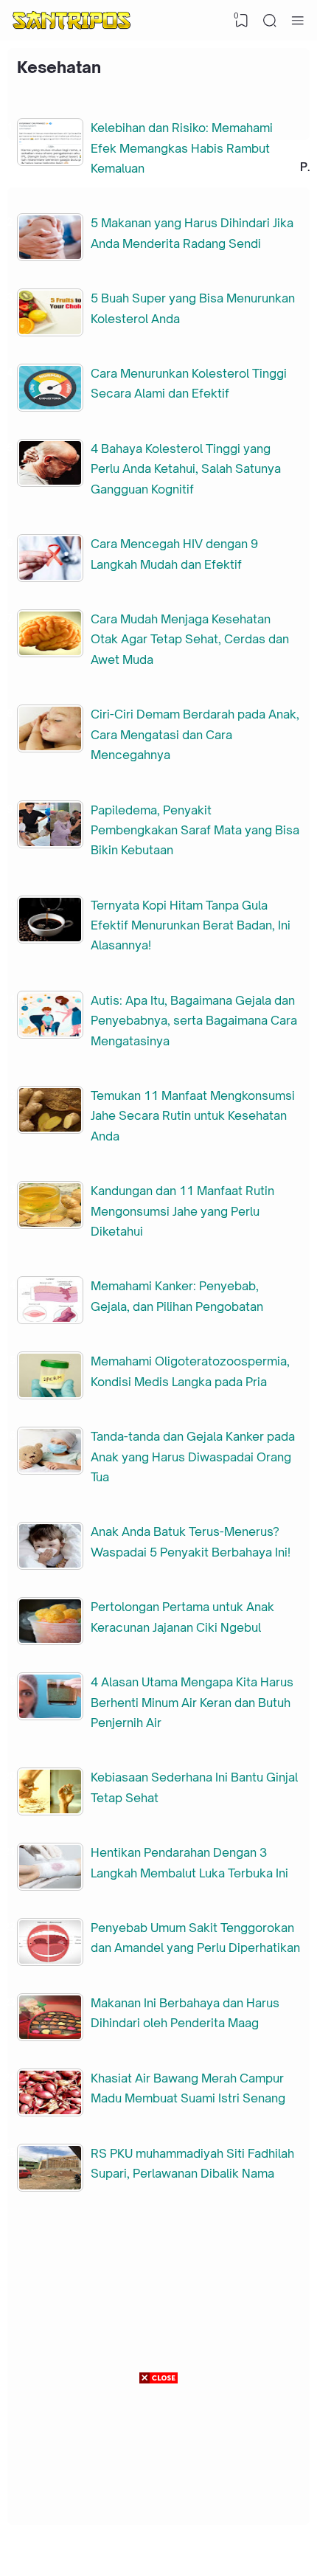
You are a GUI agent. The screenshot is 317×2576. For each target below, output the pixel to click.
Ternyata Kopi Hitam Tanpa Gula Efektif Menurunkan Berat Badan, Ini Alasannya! (191, 925)
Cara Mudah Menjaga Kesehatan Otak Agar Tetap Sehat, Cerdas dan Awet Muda (190, 639)
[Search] (270, 21)
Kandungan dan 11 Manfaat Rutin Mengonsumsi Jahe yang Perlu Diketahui (182, 1211)
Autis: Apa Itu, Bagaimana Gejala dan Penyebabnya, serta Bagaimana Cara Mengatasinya (194, 1021)
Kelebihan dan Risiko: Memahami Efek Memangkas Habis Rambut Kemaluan (182, 148)
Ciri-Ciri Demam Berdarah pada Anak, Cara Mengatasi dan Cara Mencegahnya (195, 734)
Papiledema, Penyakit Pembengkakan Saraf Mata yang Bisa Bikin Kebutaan (195, 830)
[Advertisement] (158, 2480)
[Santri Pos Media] (72, 21)
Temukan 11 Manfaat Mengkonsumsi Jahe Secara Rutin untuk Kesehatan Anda (193, 1116)
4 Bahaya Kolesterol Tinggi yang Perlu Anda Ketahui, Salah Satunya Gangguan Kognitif (186, 469)
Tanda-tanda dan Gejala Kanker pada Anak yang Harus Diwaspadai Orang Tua (193, 1457)
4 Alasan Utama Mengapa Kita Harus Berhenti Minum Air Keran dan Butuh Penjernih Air (192, 1702)
